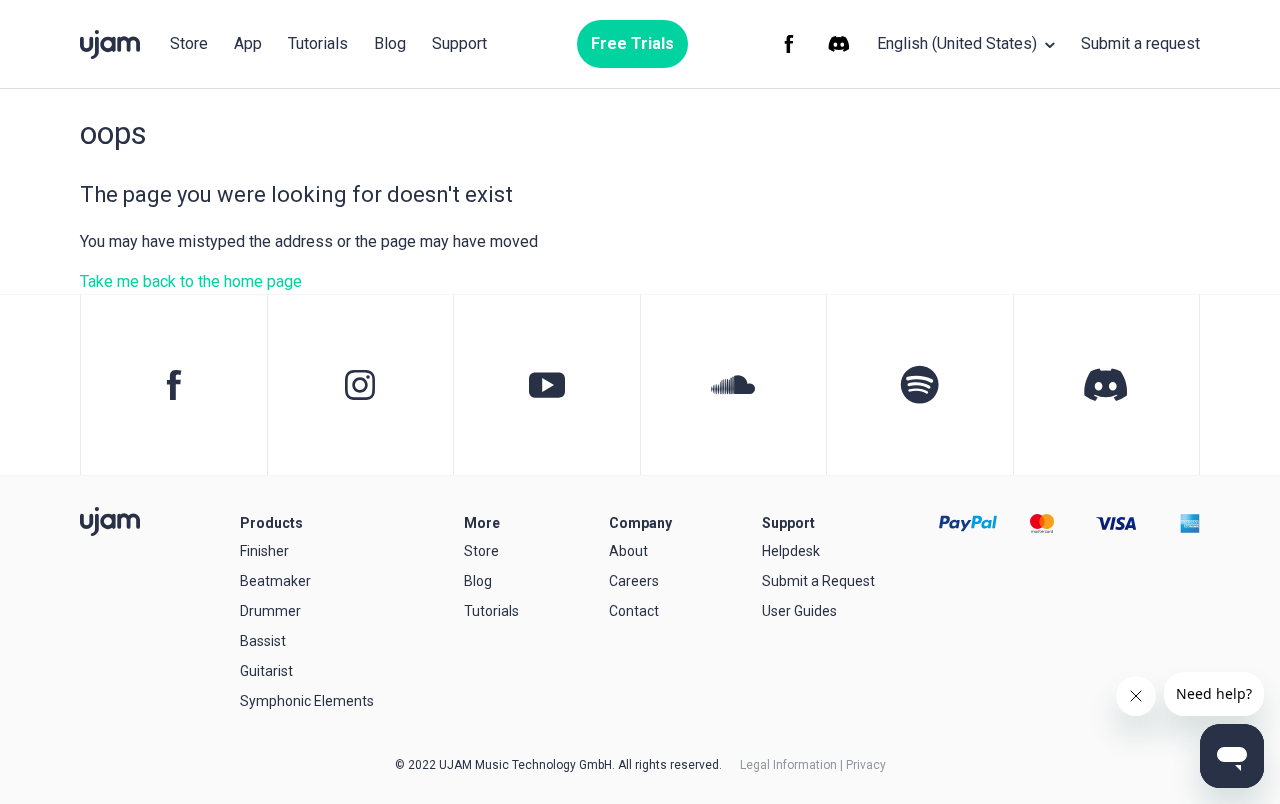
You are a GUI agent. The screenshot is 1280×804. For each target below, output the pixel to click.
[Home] (110, 521)
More (482, 523)
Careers (634, 581)
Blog (390, 43)
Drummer (270, 611)
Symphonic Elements (307, 701)
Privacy (866, 765)
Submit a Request (818, 581)
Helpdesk (791, 551)
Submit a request (1140, 43)
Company (640, 523)
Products (271, 523)
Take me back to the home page (191, 281)
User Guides (799, 611)
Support (459, 43)
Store (189, 43)
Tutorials (318, 43)
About (628, 551)
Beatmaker (275, 581)
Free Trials (632, 43)
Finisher (264, 551)
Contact (634, 611)
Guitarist (266, 671)
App (248, 43)
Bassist (263, 641)
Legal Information (788, 765)
